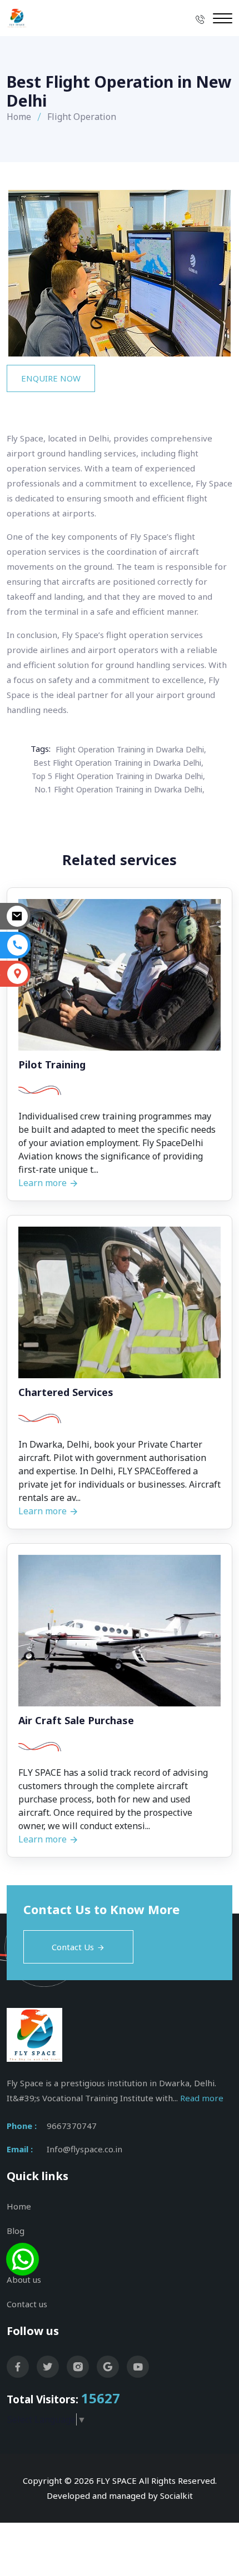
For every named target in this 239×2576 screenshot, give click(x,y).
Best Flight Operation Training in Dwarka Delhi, (118, 763)
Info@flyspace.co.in (84, 2149)
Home (19, 117)
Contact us (27, 2304)
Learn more (44, 1183)
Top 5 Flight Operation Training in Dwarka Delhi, (118, 776)
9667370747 (72, 2126)
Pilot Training (52, 1065)
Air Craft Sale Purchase (76, 1721)
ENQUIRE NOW (51, 378)
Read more (202, 2098)
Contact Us (73, 1947)
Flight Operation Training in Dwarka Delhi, (131, 749)
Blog (16, 2231)
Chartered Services (66, 1393)
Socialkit (176, 2495)
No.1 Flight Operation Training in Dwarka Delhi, (120, 789)
